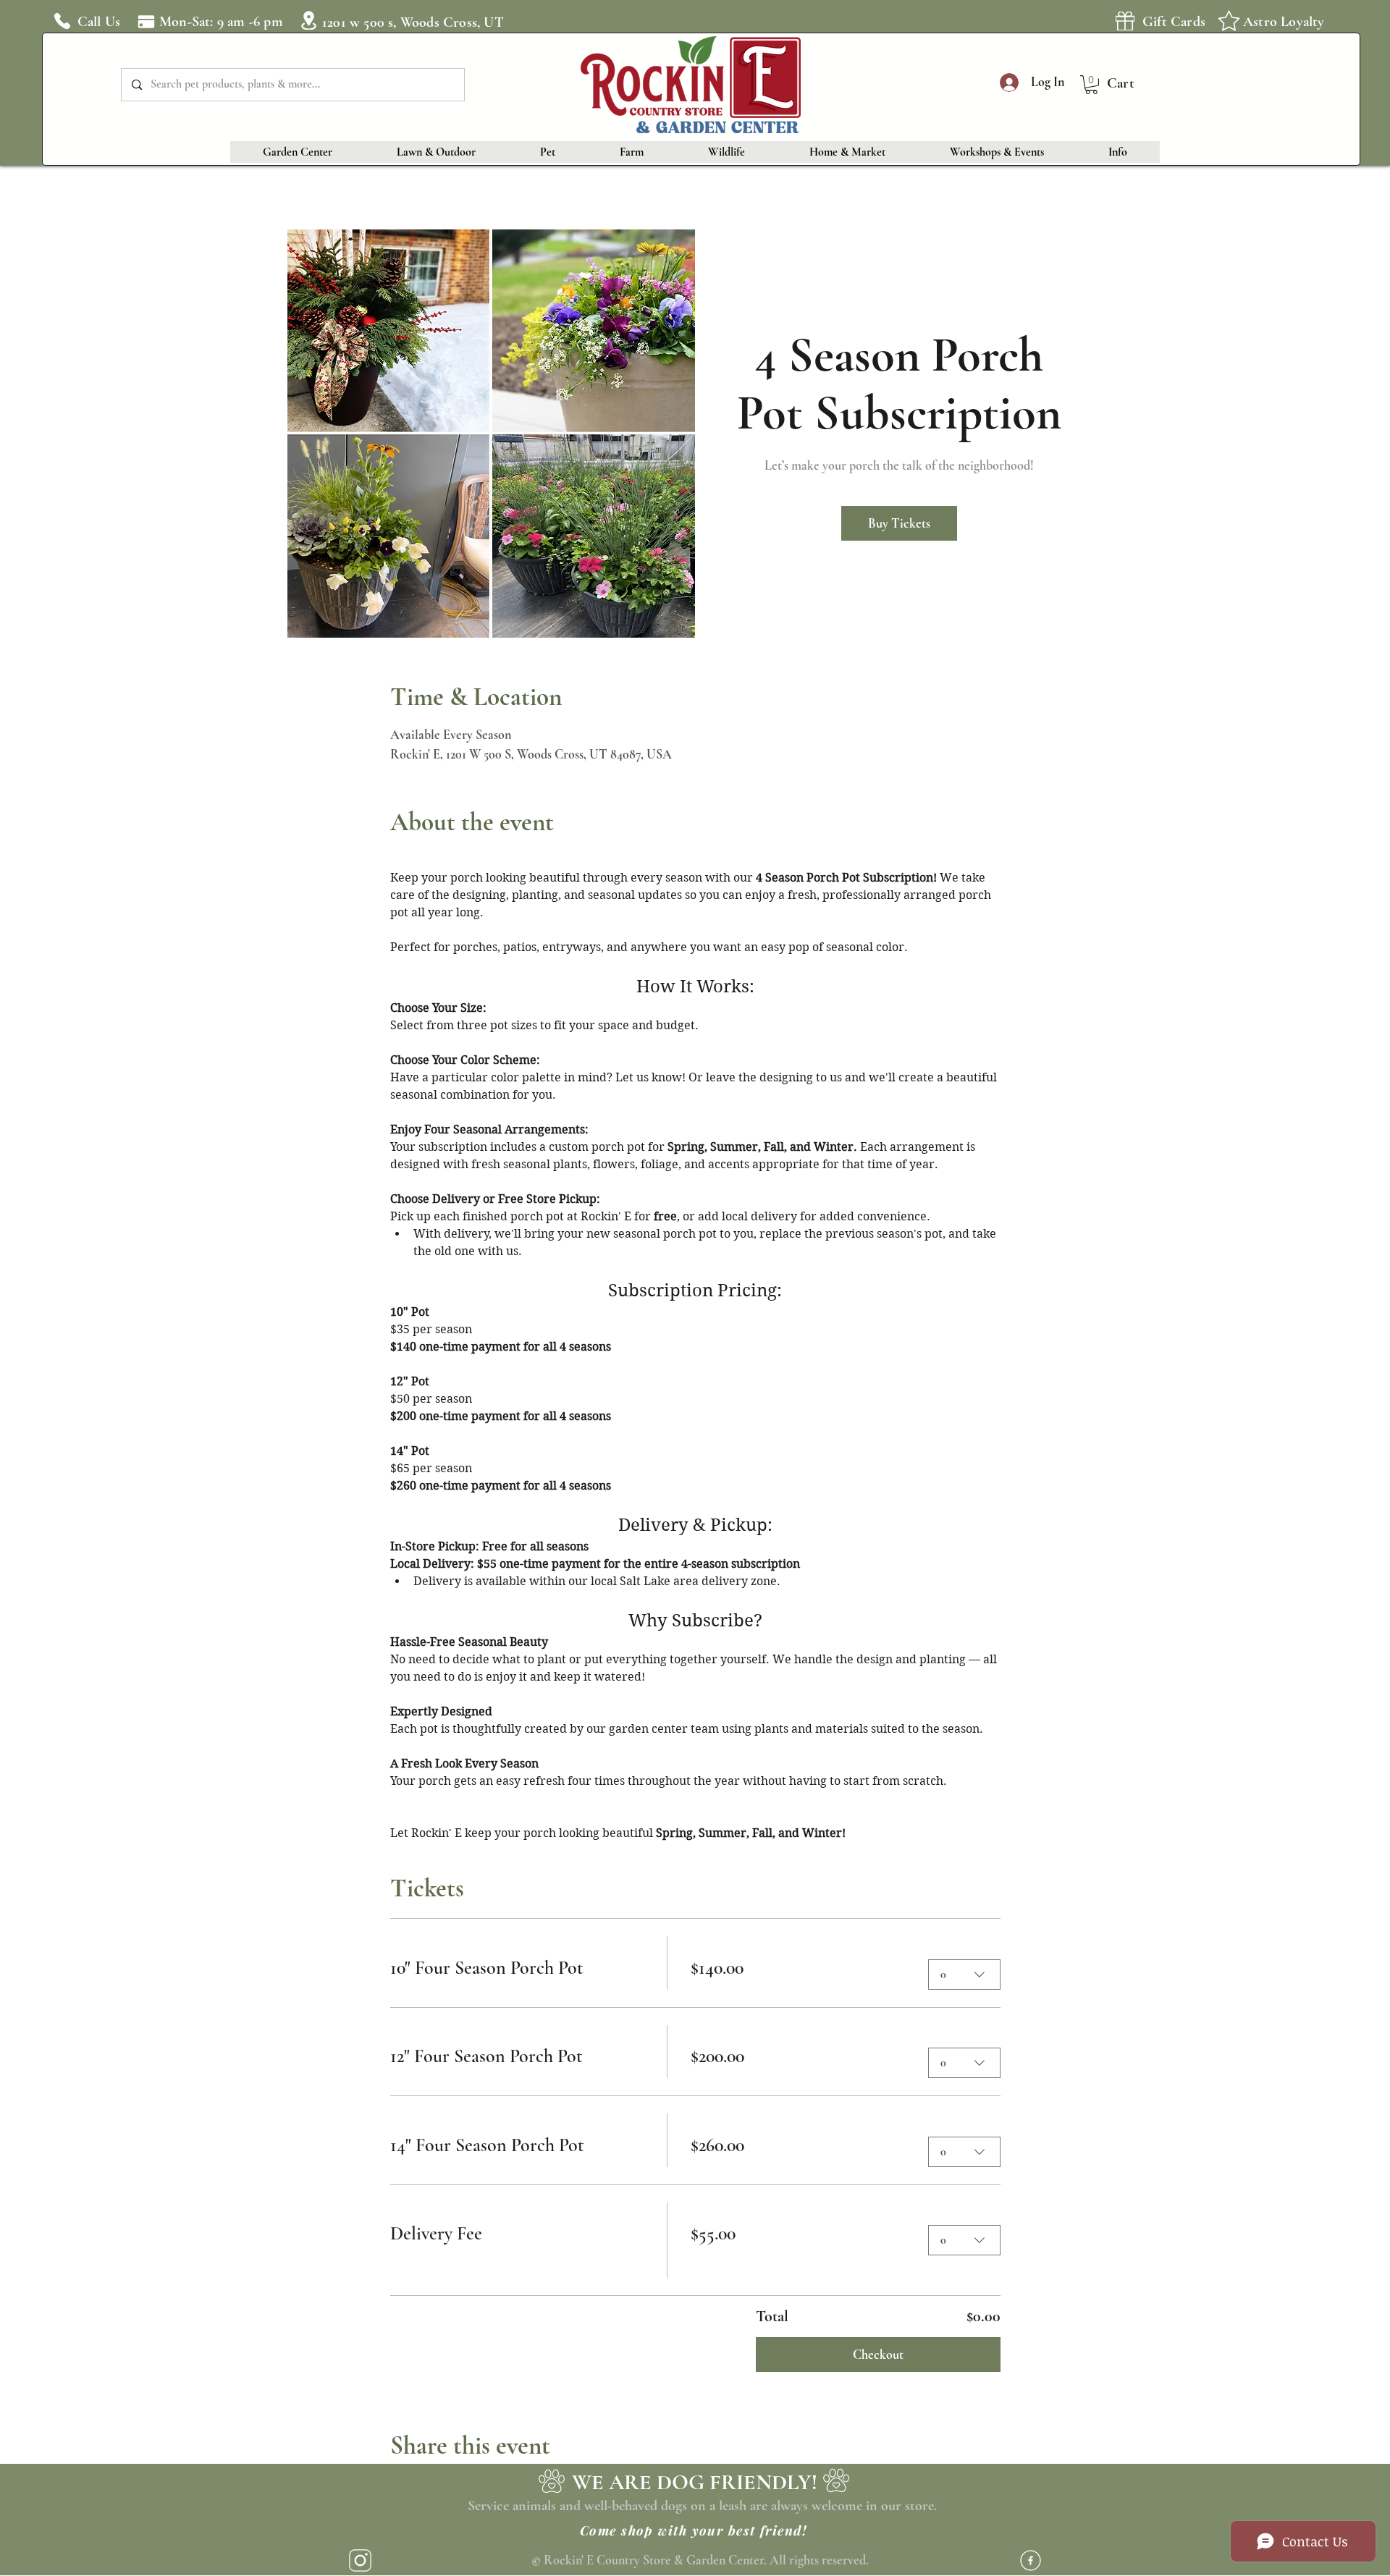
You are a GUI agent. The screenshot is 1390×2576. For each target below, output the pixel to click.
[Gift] (1125, 21)
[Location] (308, 20)
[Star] (1229, 20)
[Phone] (62, 21)
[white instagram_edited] (360, 2560)
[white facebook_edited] (1031, 2560)
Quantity (952, 1944)
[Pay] (146, 21)
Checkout (878, 2355)
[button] (1091, 85)
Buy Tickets (899, 523)
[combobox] (964, 1975)
